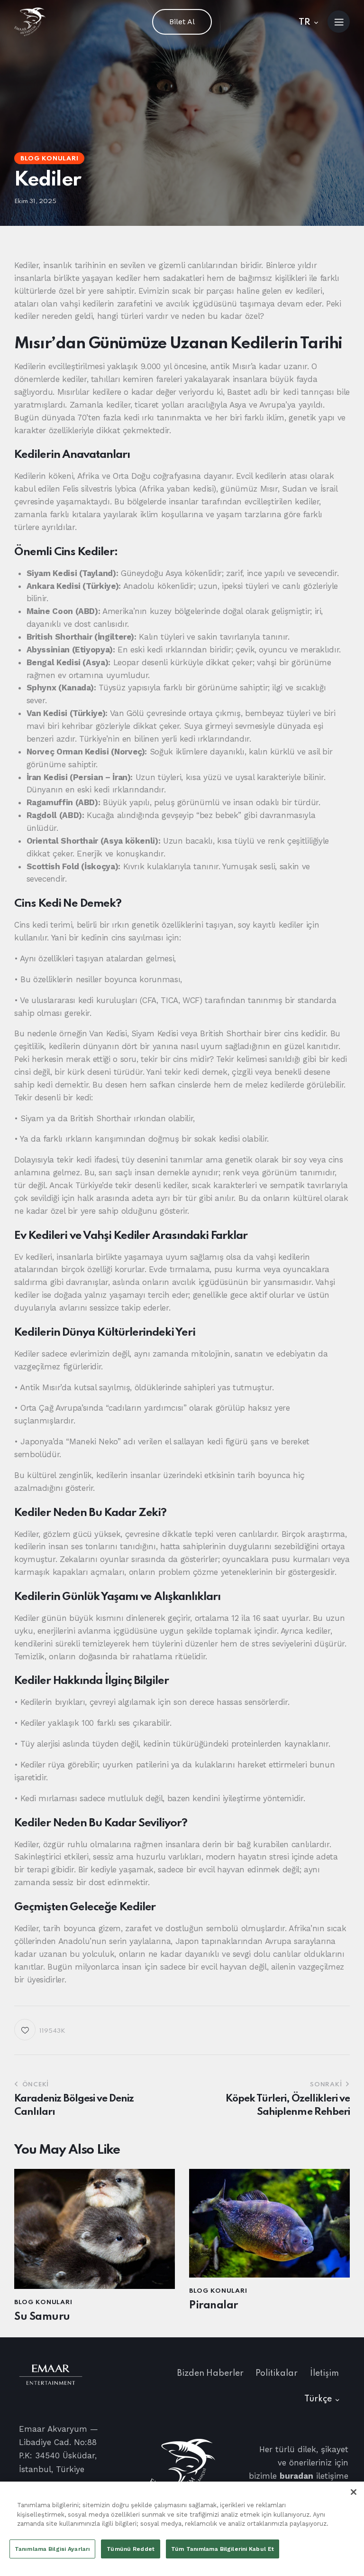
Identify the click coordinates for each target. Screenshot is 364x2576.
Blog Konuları (49, 159)
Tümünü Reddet (131, 2549)
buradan (296, 2476)
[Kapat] (354, 2492)
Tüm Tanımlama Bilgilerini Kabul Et (223, 2549)
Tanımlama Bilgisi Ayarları (52, 2549)
